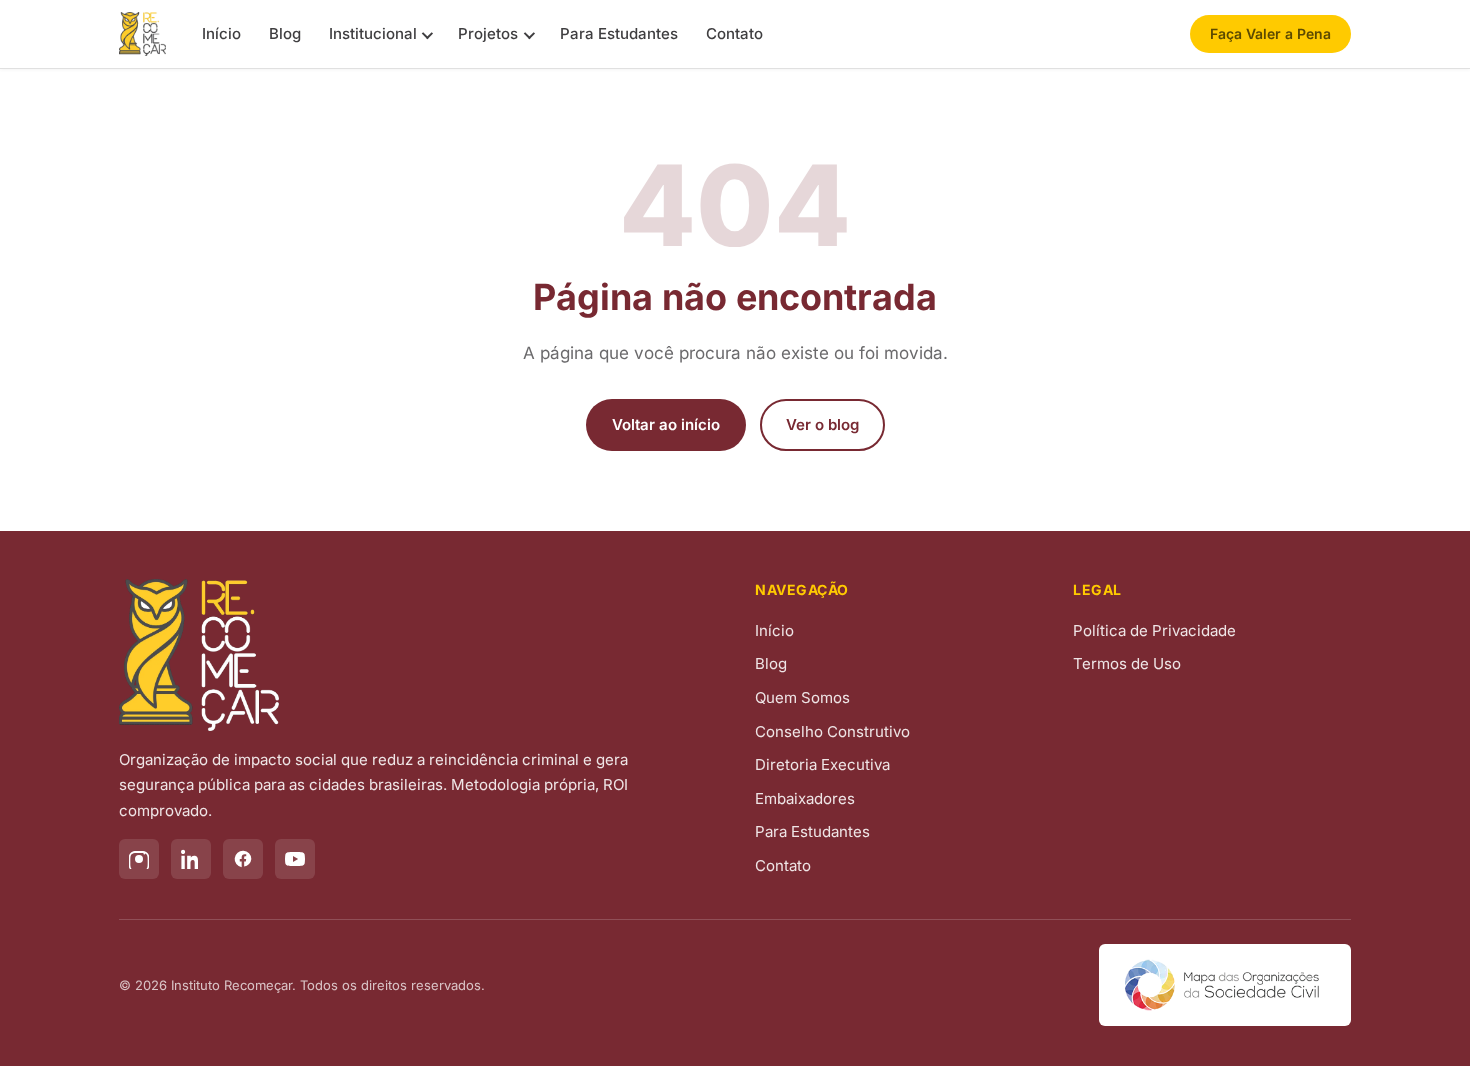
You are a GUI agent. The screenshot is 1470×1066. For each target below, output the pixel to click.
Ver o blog (822, 424)
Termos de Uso (1127, 663)
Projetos (488, 33)
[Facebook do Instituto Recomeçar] (243, 859)
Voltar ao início (666, 424)
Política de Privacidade (1154, 630)
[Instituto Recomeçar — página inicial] (142, 34)
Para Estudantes (619, 33)
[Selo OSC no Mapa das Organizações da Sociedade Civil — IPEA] (1225, 985)
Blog (285, 33)
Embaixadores (805, 798)
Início (221, 33)
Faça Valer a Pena (1270, 33)
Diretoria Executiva (822, 764)
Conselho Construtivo (832, 731)
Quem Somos (802, 697)
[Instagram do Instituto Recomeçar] (139, 859)
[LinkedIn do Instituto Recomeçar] (191, 859)
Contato (734, 33)
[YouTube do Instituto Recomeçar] (295, 859)
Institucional (373, 33)
